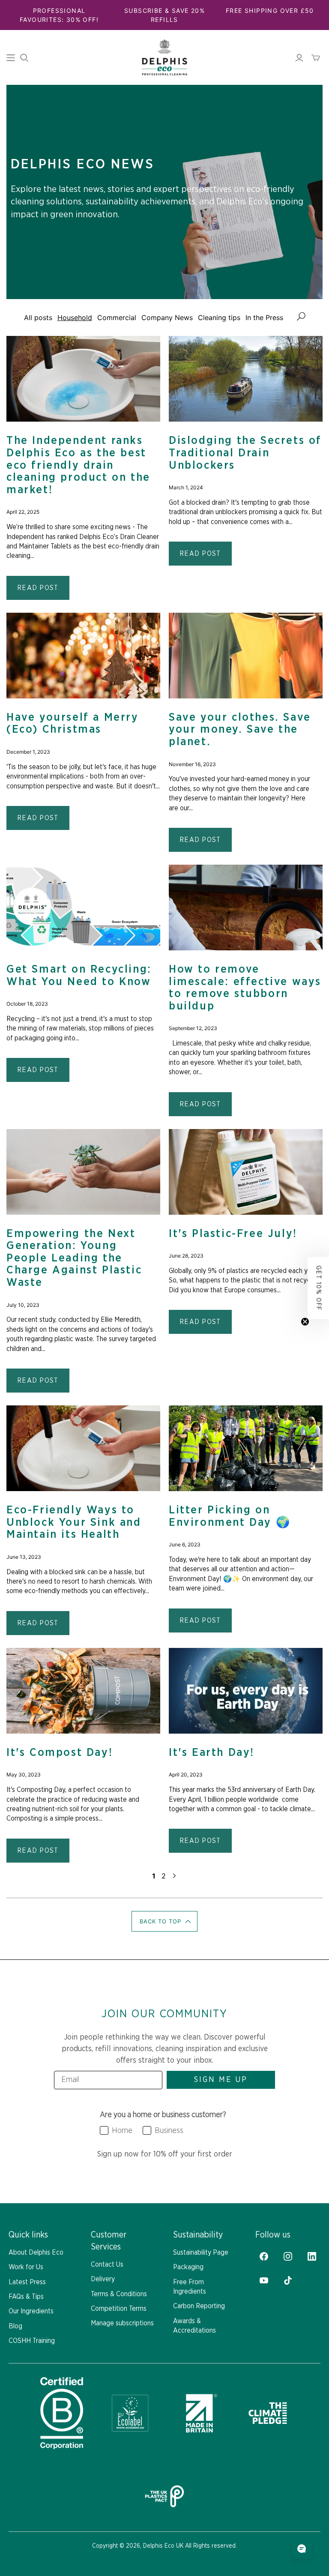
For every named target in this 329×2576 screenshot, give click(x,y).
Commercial (117, 318)
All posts (38, 318)
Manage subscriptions (122, 2323)
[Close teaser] (305, 1322)
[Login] (299, 58)
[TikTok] (288, 2280)
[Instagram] (288, 2256)
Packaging (188, 2267)
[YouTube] (264, 2280)
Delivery (103, 2279)
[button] (165, 1921)
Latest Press (27, 2282)
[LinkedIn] (312, 2256)
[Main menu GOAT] (11, 58)
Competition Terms (119, 2309)
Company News (167, 318)
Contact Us (107, 2264)
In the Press (264, 318)
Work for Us (26, 2267)
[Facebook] (264, 2256)
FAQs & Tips (26, 2297)
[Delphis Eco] (164, 57)
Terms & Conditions (119, 2294)
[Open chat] (302, 2549)
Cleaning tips (219, 318)
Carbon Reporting (199, 2306)
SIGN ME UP (221, 2080)
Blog (15, 2326)
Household (75, 318)
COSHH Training (32, 2341)
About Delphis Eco (36, 2253)
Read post (38, 588)
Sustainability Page (201, 2253)
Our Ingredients (31, 2311)
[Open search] (24, 58)
